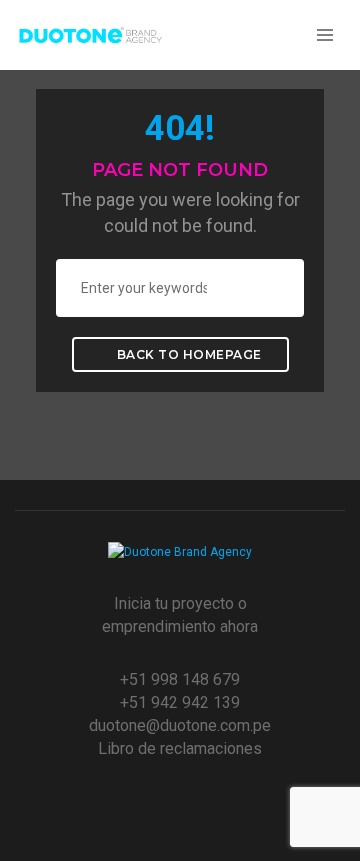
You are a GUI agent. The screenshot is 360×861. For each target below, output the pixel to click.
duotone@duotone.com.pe (180, 725)
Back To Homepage (187, 354)
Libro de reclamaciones (180, 748)
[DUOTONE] (90, 34)
